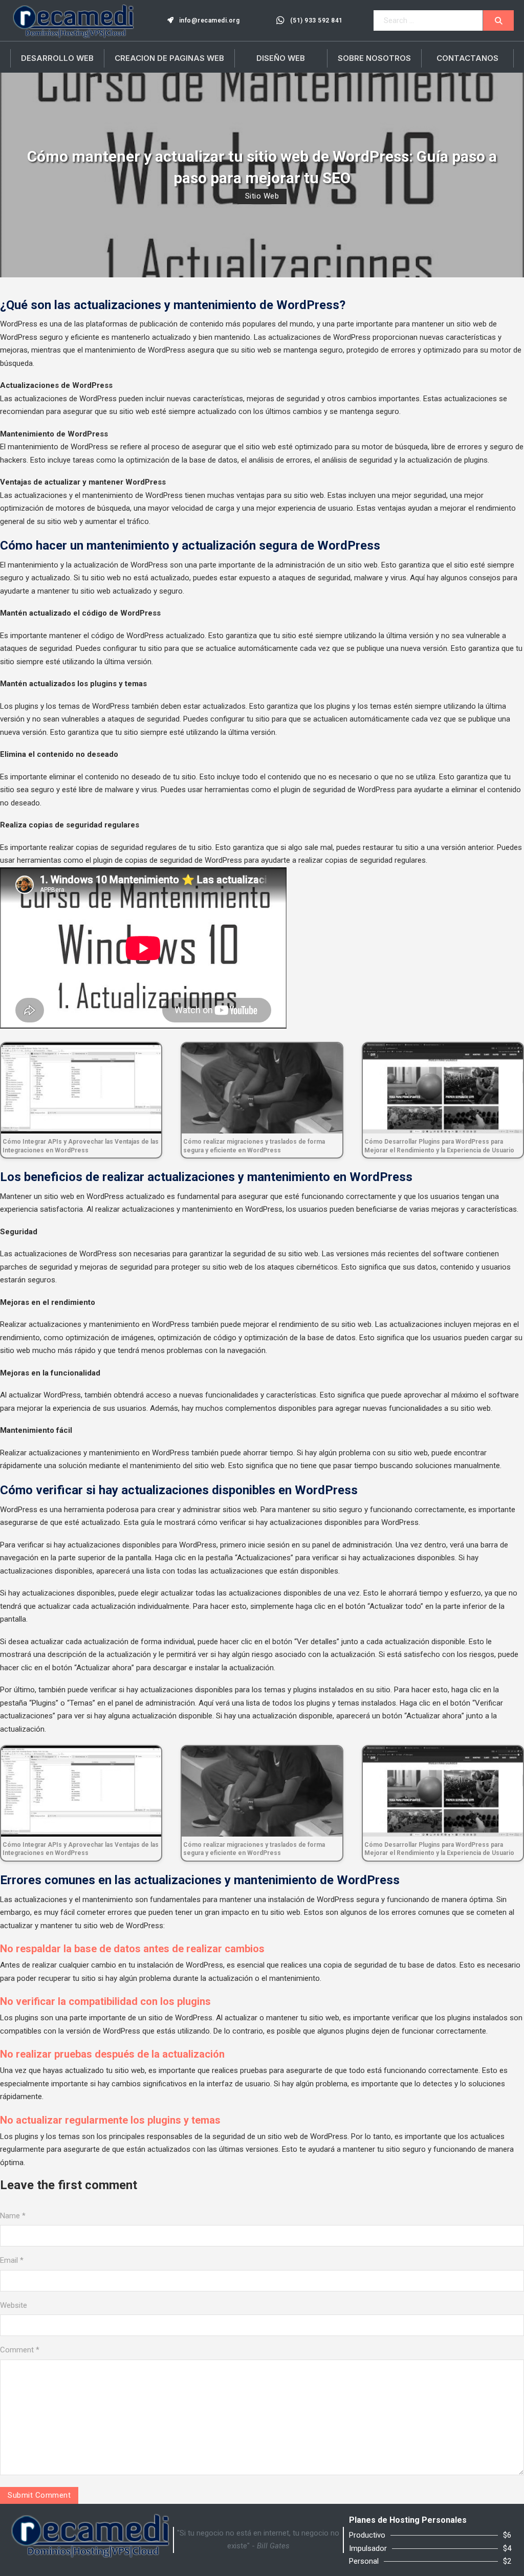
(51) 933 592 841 (316, 20)
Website (14, 2305)
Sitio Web (262, 196)
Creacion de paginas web (169, 58)
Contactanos (467, 58)
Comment (20, 2350)
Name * (13, 2216)
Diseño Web (281, 58)
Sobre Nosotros (374, 58)
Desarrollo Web (57, 58)
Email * (12, 2260)
